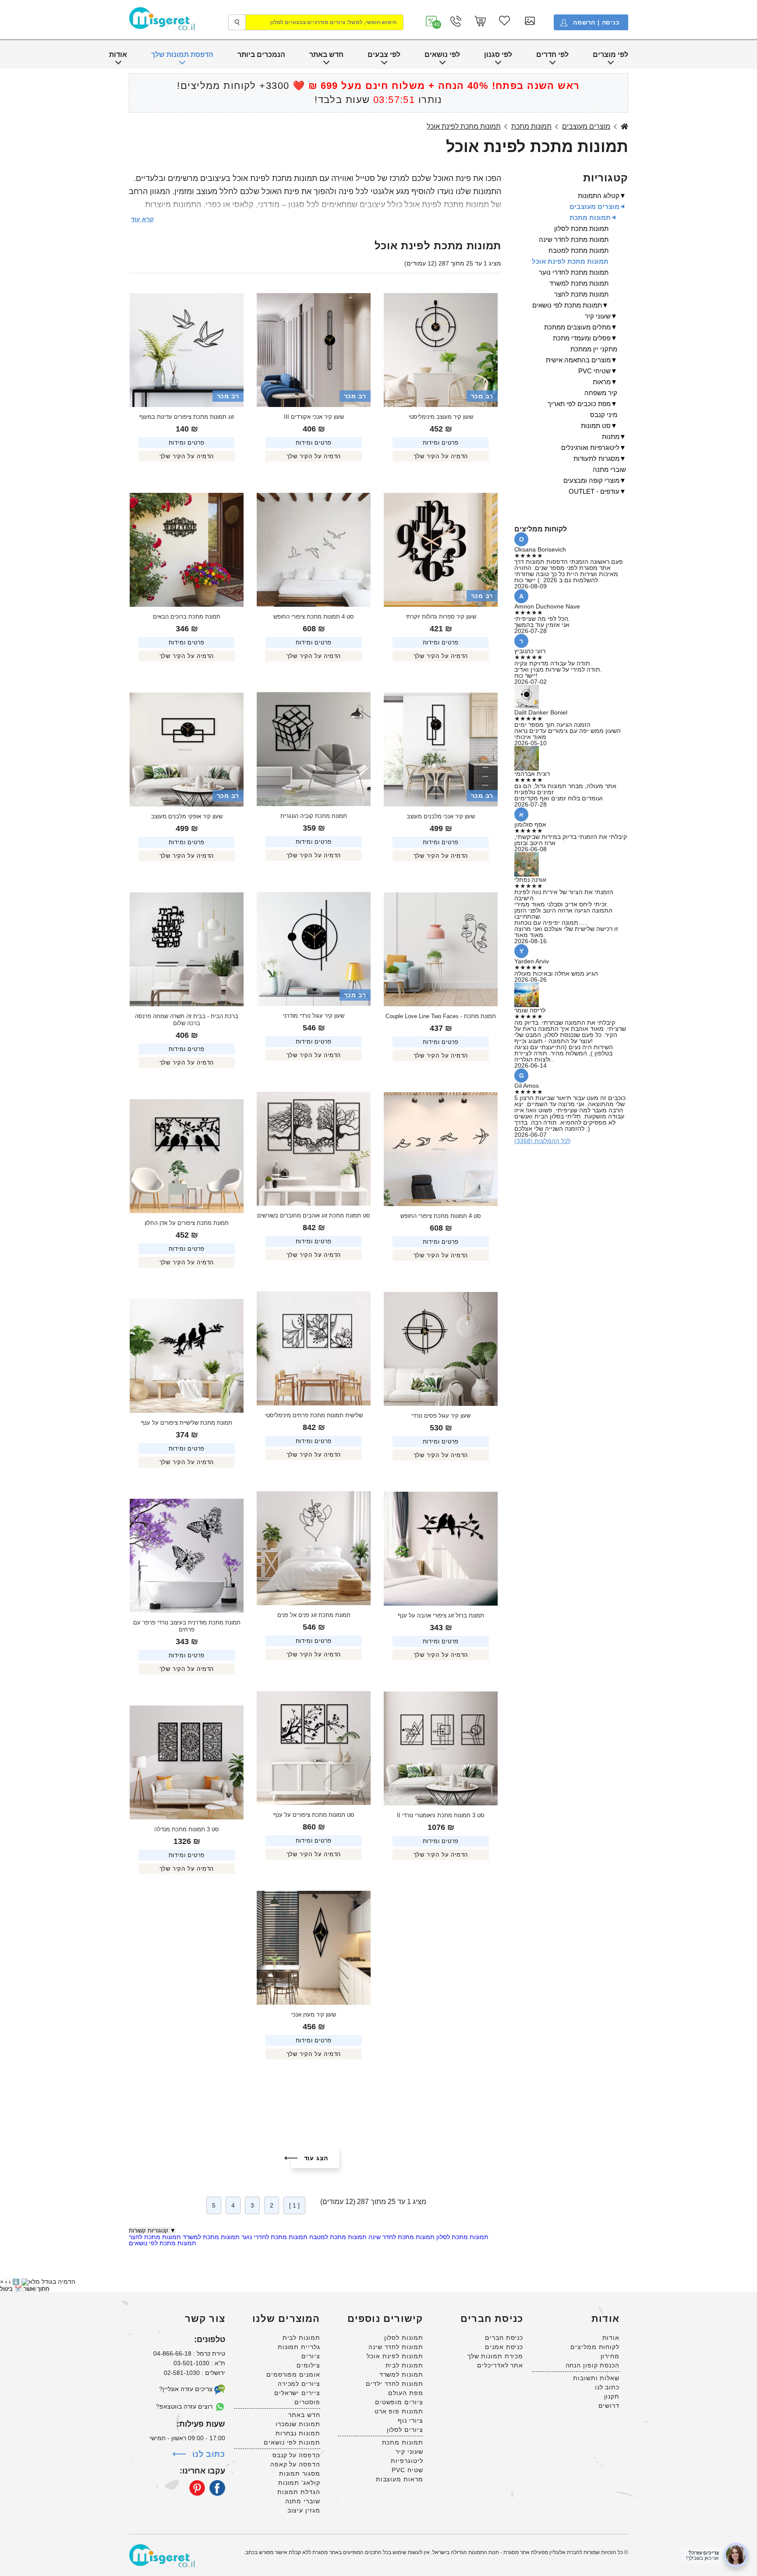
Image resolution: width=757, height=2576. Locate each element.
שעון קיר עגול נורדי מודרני (314, 1016)
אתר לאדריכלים (500, 2365)
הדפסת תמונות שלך (182, 55)
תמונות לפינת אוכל (395, 2356)
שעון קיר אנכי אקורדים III (314, 417)
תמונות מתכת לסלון (462, 2237)
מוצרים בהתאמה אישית (578, 360)
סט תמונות (596, 426)
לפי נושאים (442, 55)
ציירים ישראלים (297, 2393)
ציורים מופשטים (399, 2402)
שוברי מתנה (609, 469)
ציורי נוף (410, 2420)
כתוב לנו (607, 2387)
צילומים (308, 2365)
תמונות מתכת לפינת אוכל (464, 127)
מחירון (610, 2356)
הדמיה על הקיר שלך (441, 456)
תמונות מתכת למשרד (210, 2237)
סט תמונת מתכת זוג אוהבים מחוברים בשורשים (314, 1215)
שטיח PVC (407, 2470)
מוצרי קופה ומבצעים (591, 480)
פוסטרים (307, 2402)
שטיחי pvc (594, 371)
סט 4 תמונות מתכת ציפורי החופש (314, 617)
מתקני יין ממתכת (594, 349)
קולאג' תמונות (299, 2483)
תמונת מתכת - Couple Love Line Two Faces (441, 1016)
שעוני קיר (598, 316)
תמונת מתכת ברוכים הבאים (187, 617)
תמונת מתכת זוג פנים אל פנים (314, 1615)
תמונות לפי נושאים (292, 2442)
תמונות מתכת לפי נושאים (163, 2243)
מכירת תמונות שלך (495, 2356)
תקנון (612, 2396)
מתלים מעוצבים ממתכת (577, 327)
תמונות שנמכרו (298, 2424)
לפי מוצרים (610, 55)
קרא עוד (142, 219)
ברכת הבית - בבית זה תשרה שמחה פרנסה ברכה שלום (186, 1020)
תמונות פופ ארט (399, 2411)
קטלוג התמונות (599, 196)
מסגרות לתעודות (596, 458)
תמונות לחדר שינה (396, 2347)
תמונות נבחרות (298, 2433)
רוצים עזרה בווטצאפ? (185, 2406)
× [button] (2, 2282)
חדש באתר (326, 55)
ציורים (311, 2356)
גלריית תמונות (299, 2347)
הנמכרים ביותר (261, 55)
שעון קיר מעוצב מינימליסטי (441, 417)
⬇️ (16, 2282)
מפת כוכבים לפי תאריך (579, 404)
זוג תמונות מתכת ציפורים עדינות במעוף (187, 417)
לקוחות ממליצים (595, 2347)
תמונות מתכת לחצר (155, 2237)
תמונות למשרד (401, 2374)
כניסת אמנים (504, 2347)
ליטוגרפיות (407, 2461)
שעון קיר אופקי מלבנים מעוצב (187, 816)
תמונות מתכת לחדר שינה (401, 2237)
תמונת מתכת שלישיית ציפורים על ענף (187, 1423)
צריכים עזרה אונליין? (187, 2389)
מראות (602, 382)
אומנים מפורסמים (293, 2374)
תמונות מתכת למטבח (337, 2237)
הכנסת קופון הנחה (593, 2365)
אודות (118, 55)
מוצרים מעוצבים (586, 127)
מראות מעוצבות (400, 2479)
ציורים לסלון (405, 2430)
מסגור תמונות (300, 2473)
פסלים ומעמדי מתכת (582, 338)
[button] (432, 21)
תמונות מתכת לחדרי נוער (274, 2237)
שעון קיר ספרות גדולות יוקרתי (441, 617)
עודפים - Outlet (594, 491)
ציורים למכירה (299, 2384)
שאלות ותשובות (596, 2378)
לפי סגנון (498, 55)
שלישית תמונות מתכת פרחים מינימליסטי (314, 1415)
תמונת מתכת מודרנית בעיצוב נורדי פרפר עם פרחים (186, 1626)
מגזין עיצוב (304, 2510)
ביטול (6, 2289)
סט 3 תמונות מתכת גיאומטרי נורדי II (441, 1815)
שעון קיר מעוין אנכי (314, 2015)
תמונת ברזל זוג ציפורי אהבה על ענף (441, 1615)
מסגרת (624, 127)
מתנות (611, 437)
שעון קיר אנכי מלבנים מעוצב (441, 816)
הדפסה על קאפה (295, 2464)
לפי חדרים (552, 55)
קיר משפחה (601, 393)
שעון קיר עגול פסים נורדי (441, 1416)
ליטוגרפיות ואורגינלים (590, 448)
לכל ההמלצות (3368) (542, 1141)
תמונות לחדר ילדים (394, 2384)
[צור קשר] (456, 21)
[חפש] (237, 22)
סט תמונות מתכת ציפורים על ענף (314, 1815)
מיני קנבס (604, 415)
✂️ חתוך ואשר (32, 2289)
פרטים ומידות (441, 443)
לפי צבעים (384, 55)
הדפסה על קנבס (296, 2455)
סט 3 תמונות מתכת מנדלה (187, 1829)
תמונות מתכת (531, 127)
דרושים (609, 2406)
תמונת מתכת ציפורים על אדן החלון (187, 1223)
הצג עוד (316, 2158)
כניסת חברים (504, 2338)
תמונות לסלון (404, 2338)
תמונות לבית (404, 2365)
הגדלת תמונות (299, 2492)
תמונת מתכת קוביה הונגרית (314, 816)
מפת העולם (405, 2393)
